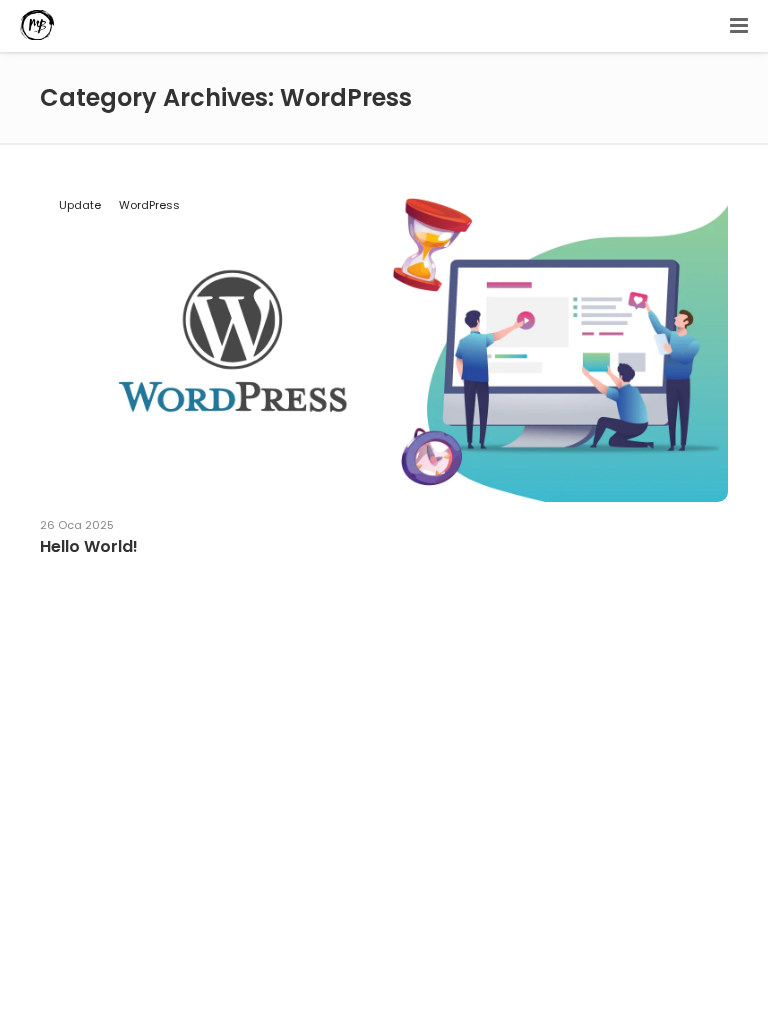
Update (80, 205)
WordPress (149, 205)
